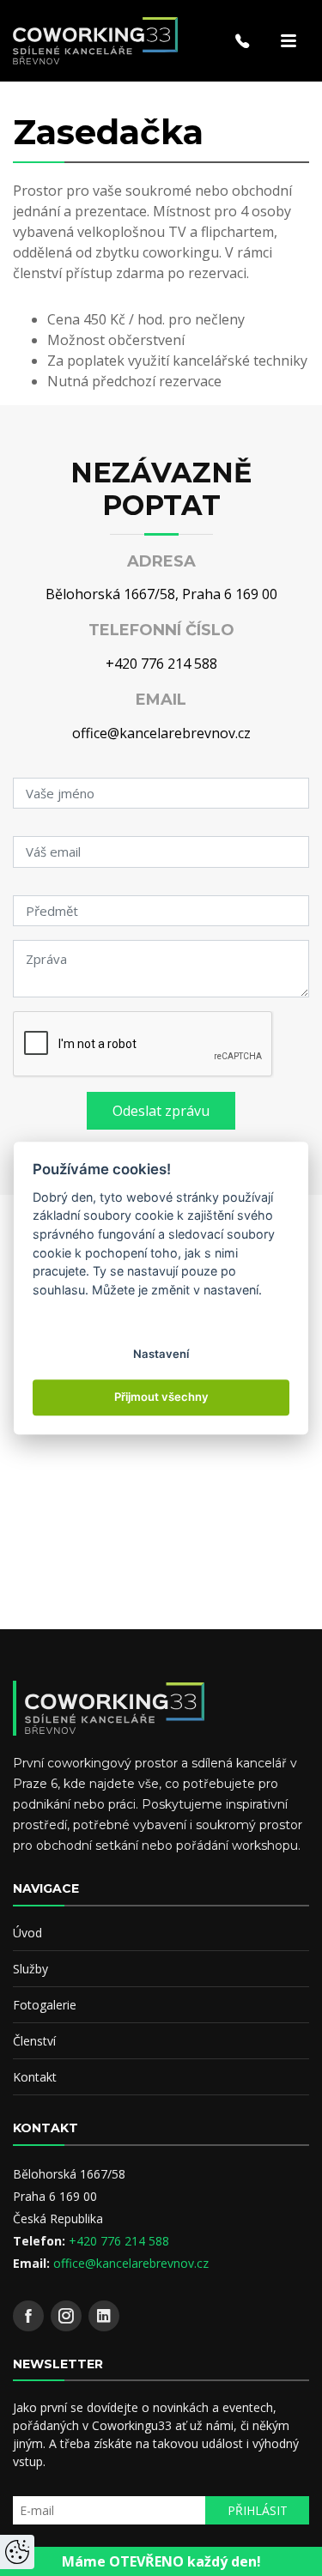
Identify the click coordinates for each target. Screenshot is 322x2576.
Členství (34, 2041)
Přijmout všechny (161, 1397)
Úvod (27, 1933)
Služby (30, 1969)
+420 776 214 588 (161, 664)
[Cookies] (17, 2552)
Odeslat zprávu (161, 1111)
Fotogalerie (45, 2005)
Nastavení (161, 1354)
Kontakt (35, 2077)
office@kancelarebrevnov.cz (161, 733)
